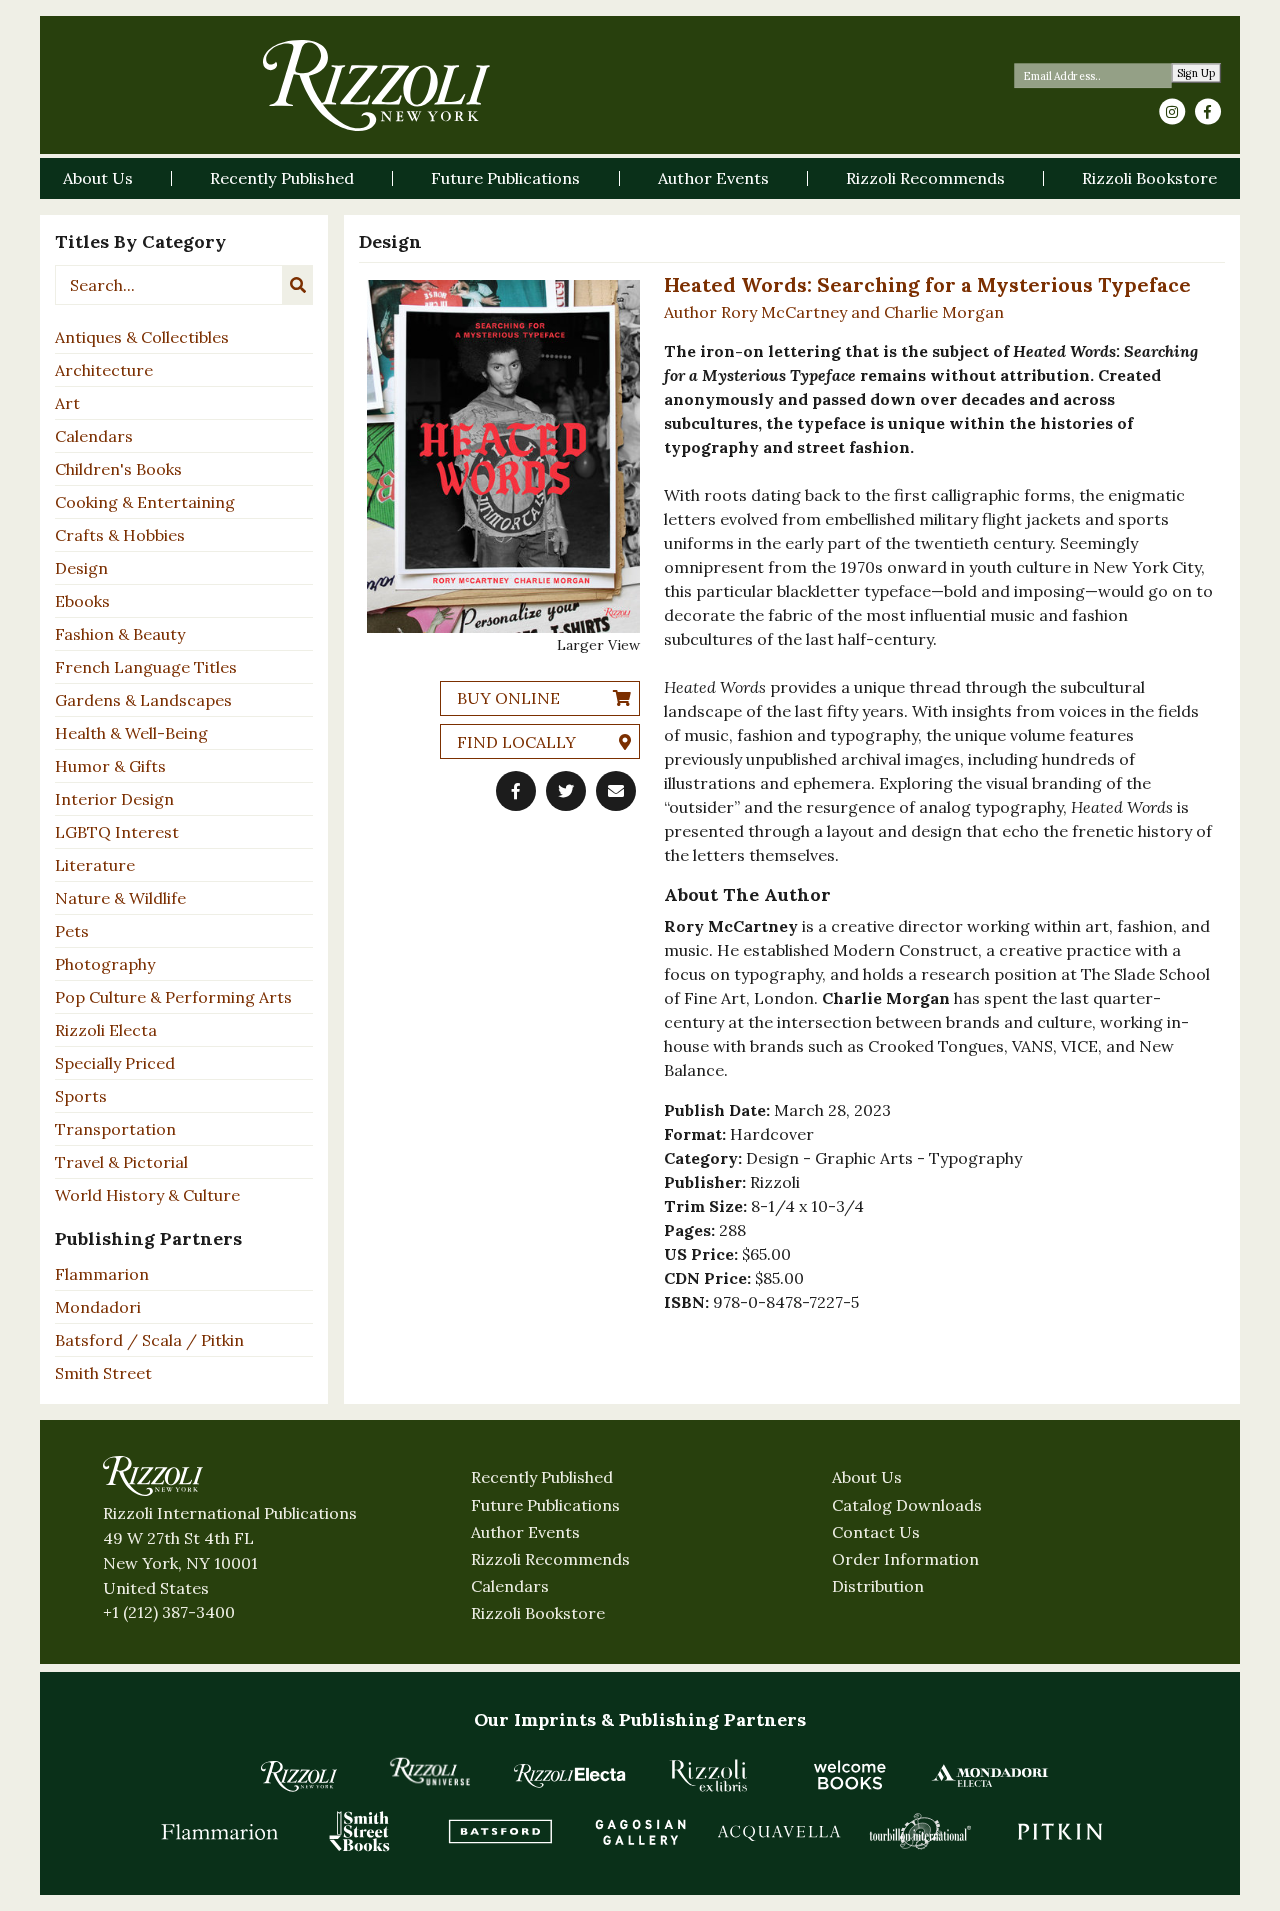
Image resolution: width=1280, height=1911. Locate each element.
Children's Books (118, 469)
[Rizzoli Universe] (430, 1771)
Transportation (115, 1129)
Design (81, 568)
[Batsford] (500, 1831)
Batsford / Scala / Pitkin (149, 1340)
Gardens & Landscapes (143, 700)
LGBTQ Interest (117, 832)
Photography (105, 964)
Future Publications (545, 1505)
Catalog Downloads (907, 1505)
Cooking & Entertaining (145, 502)
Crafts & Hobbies (120, 535)
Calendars (94, 436)
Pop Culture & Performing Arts (173, 997)
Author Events (525, 1532)
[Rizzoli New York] (376, 85)
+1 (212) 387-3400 (169, 1612)
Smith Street (103, 1373)
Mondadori (98, 1307)
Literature (95, 865)
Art (67, 403)
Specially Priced (115, 1063)
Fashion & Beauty (120, 634)
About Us (867, 1477)
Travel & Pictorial (121, 1162)
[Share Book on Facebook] (516, 791)
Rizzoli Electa (106, 1030)
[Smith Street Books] (360, 1831)
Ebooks (82, 601)
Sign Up (1196, 73)
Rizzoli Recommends (550, 1559)
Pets (72, 931)
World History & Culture (147, 1195)
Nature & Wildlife (120, 898)
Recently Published (542, 1477)
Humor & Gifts (110, 766)
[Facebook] (1208, 112)
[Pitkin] (1060, 1831)
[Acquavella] (780, 1831)
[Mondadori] (990, 1775)
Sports (81, 1096)
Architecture (104, 370)
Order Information (905, 1559)
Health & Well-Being (131, 733)
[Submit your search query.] (298, 285)
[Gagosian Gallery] (640, 1831)
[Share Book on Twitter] (566, 791)
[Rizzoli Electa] (570, 1775)
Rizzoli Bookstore (538, 1613)
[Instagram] (1172, 112)
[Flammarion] (220, 1831)
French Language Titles (146, 667)
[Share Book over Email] (616, 791)
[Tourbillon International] (920, 1831)
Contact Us (876, 1532)
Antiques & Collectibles (142, 337)
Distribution (878, 1586)
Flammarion (102, 1274)
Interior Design (114, 799)
